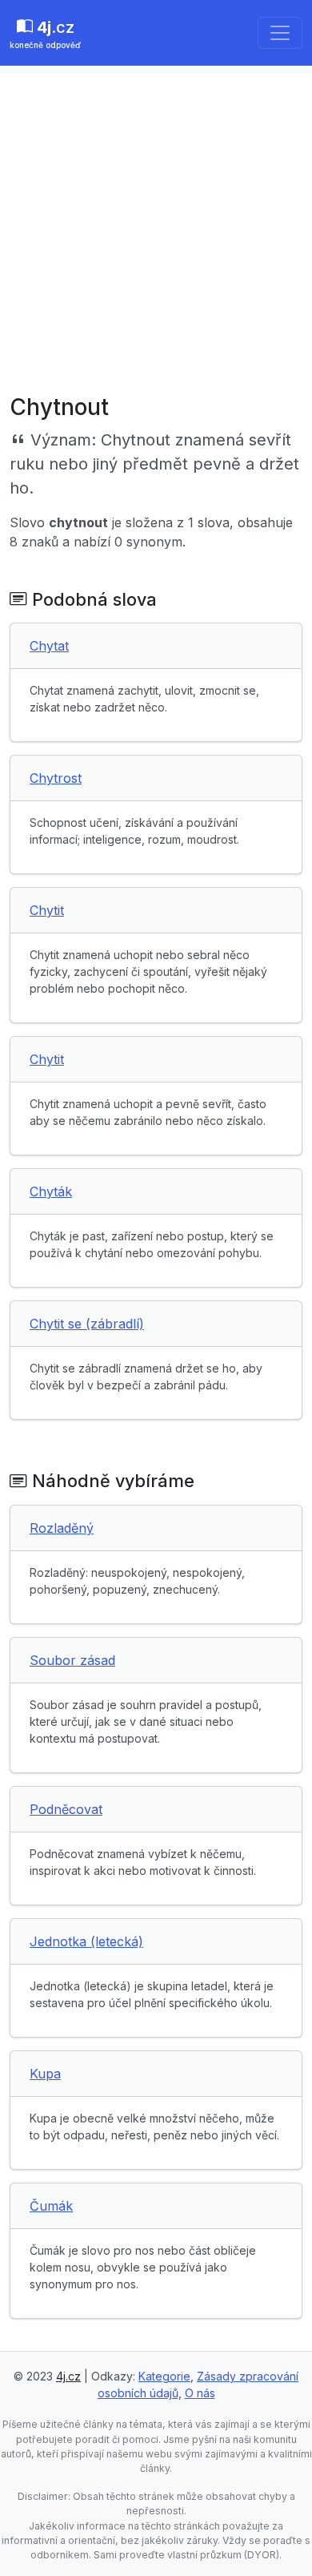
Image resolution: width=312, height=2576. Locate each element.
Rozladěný (62, 1528)
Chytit (47, 910)
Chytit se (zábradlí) (87, 1324)
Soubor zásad (72, 1660)
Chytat (49, 646)
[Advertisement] (156, 230)
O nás (200, 2393)
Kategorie (164, 2376)
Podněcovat (66, 1809)
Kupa (45, 2074)
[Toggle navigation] (280, 33)
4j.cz (68, 2376)
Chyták (51, 1191)
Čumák (51, 2206)
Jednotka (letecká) (86, 1941)
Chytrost (56, 778)
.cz (45, 34)
